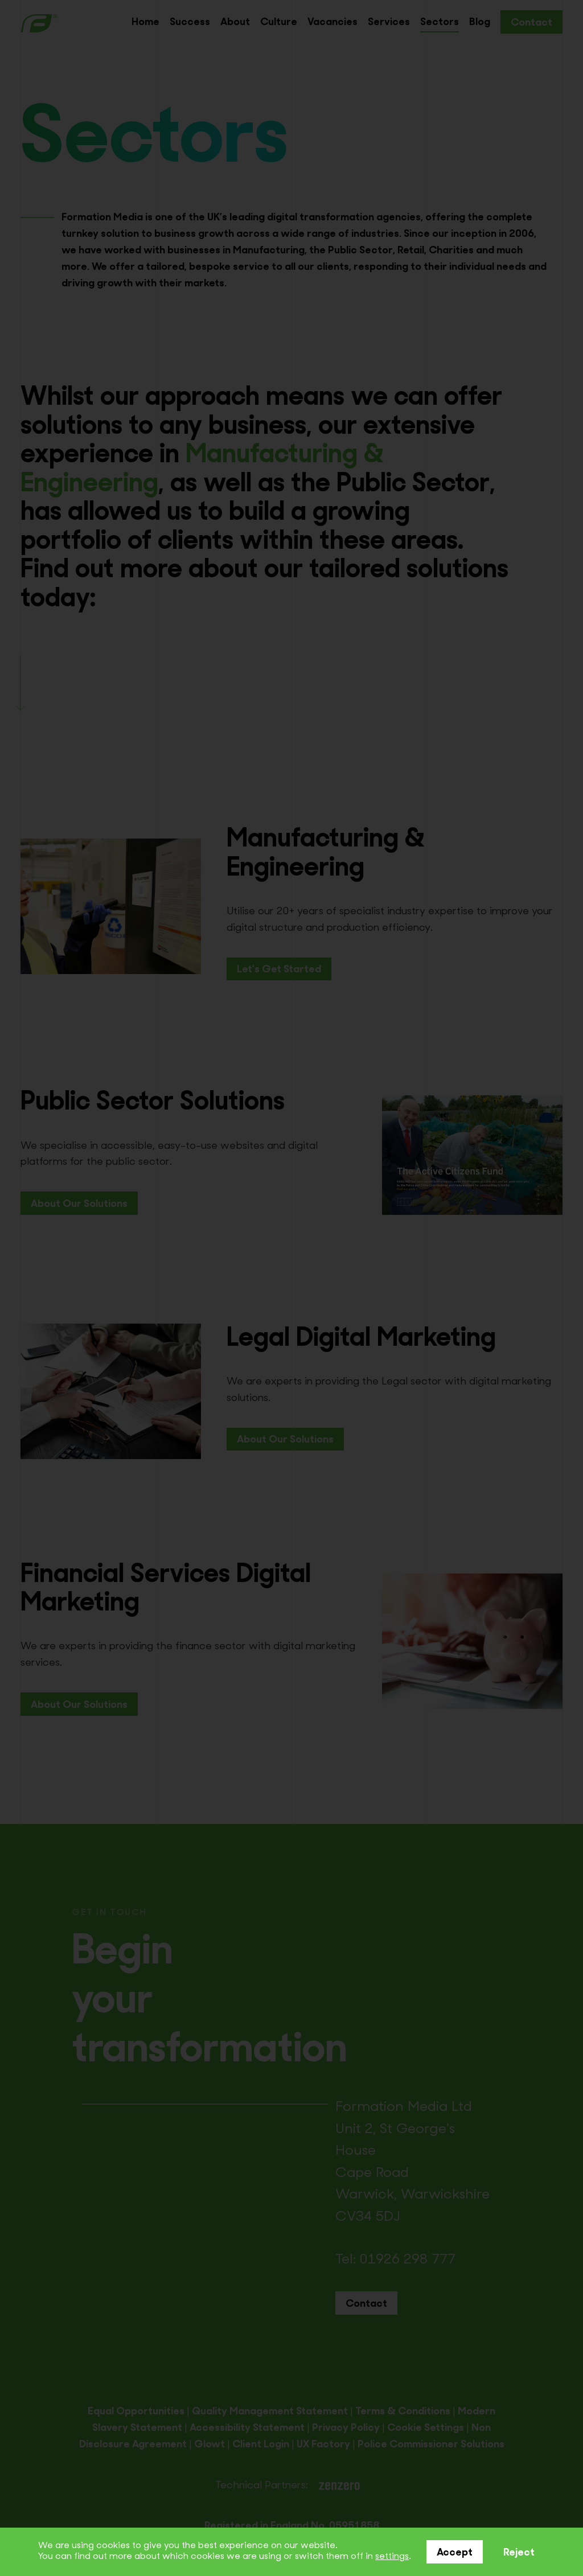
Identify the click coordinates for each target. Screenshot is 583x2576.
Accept (455, 2553)
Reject (519, 2553)
